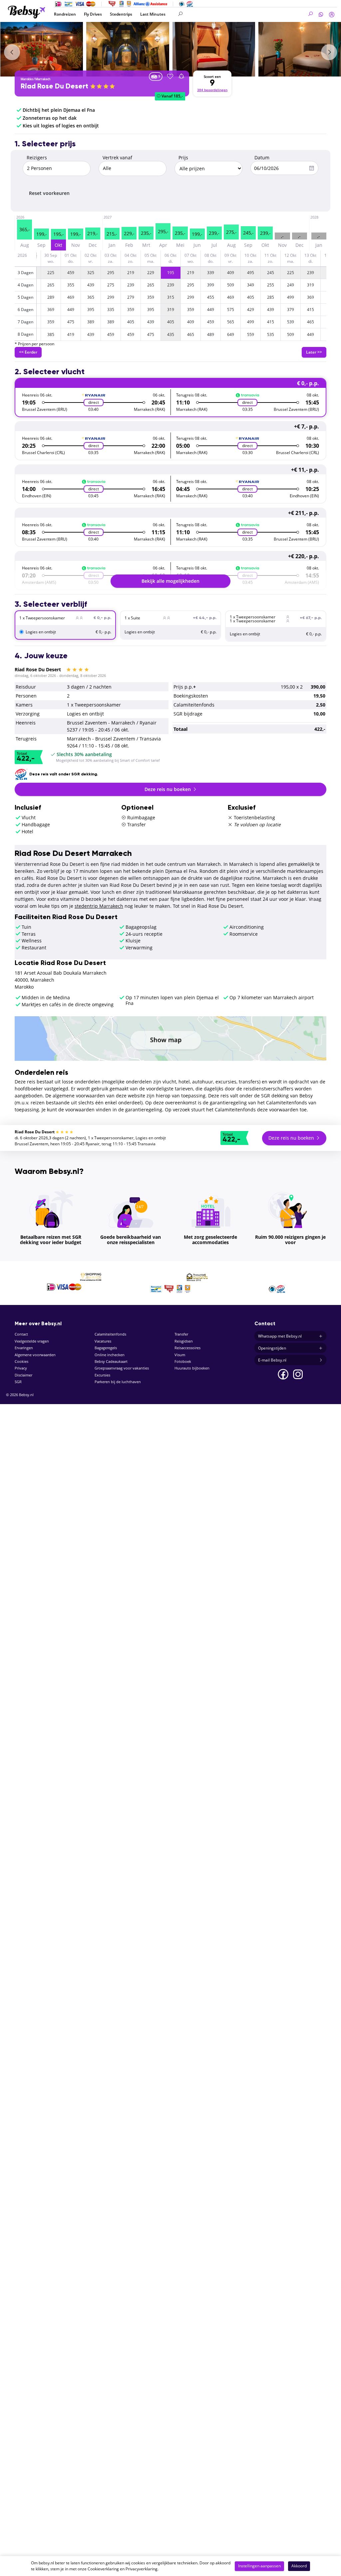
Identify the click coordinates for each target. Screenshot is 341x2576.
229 (151, 273)
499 (291, 297)
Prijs (183, 158)
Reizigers (37, 158)
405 (251, 297)
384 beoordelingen (212, 90)
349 (251, 285)
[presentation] (12, 52)
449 (71, 310)
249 (291, 285)
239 (311, 273)
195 (171, 273)
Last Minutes (153, 14)
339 (211, 273)
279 (131, 297)
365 (91, 297)
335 (111, 310)
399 (211, 285)
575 (231, 310)
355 (71, 285)
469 (71, 297)
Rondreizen (65, 14)
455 (211, 297)
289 (51, 297)
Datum (262, 158)
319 (311, 285)
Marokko (27, 79)
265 (51, 285)
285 (271, 297)
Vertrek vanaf (117, 158)
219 (131, 273)
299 (111, 297)
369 (311, 297)
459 (71, 273)
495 (251, 273)
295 (111, 273)
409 (231, 273)
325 (91, 273)
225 (51, 273)
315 (171, 297)
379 (291, 310)
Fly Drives (93, 14)
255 (271, 285)
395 (91, 310)
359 (151, 297)
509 (231, 285)
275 (111, 285)
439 (91, 285)
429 (251, 310)
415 (311, 310)
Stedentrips (121, 14)
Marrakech (43, 79)
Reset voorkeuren (49, 193)
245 (271, 273)
